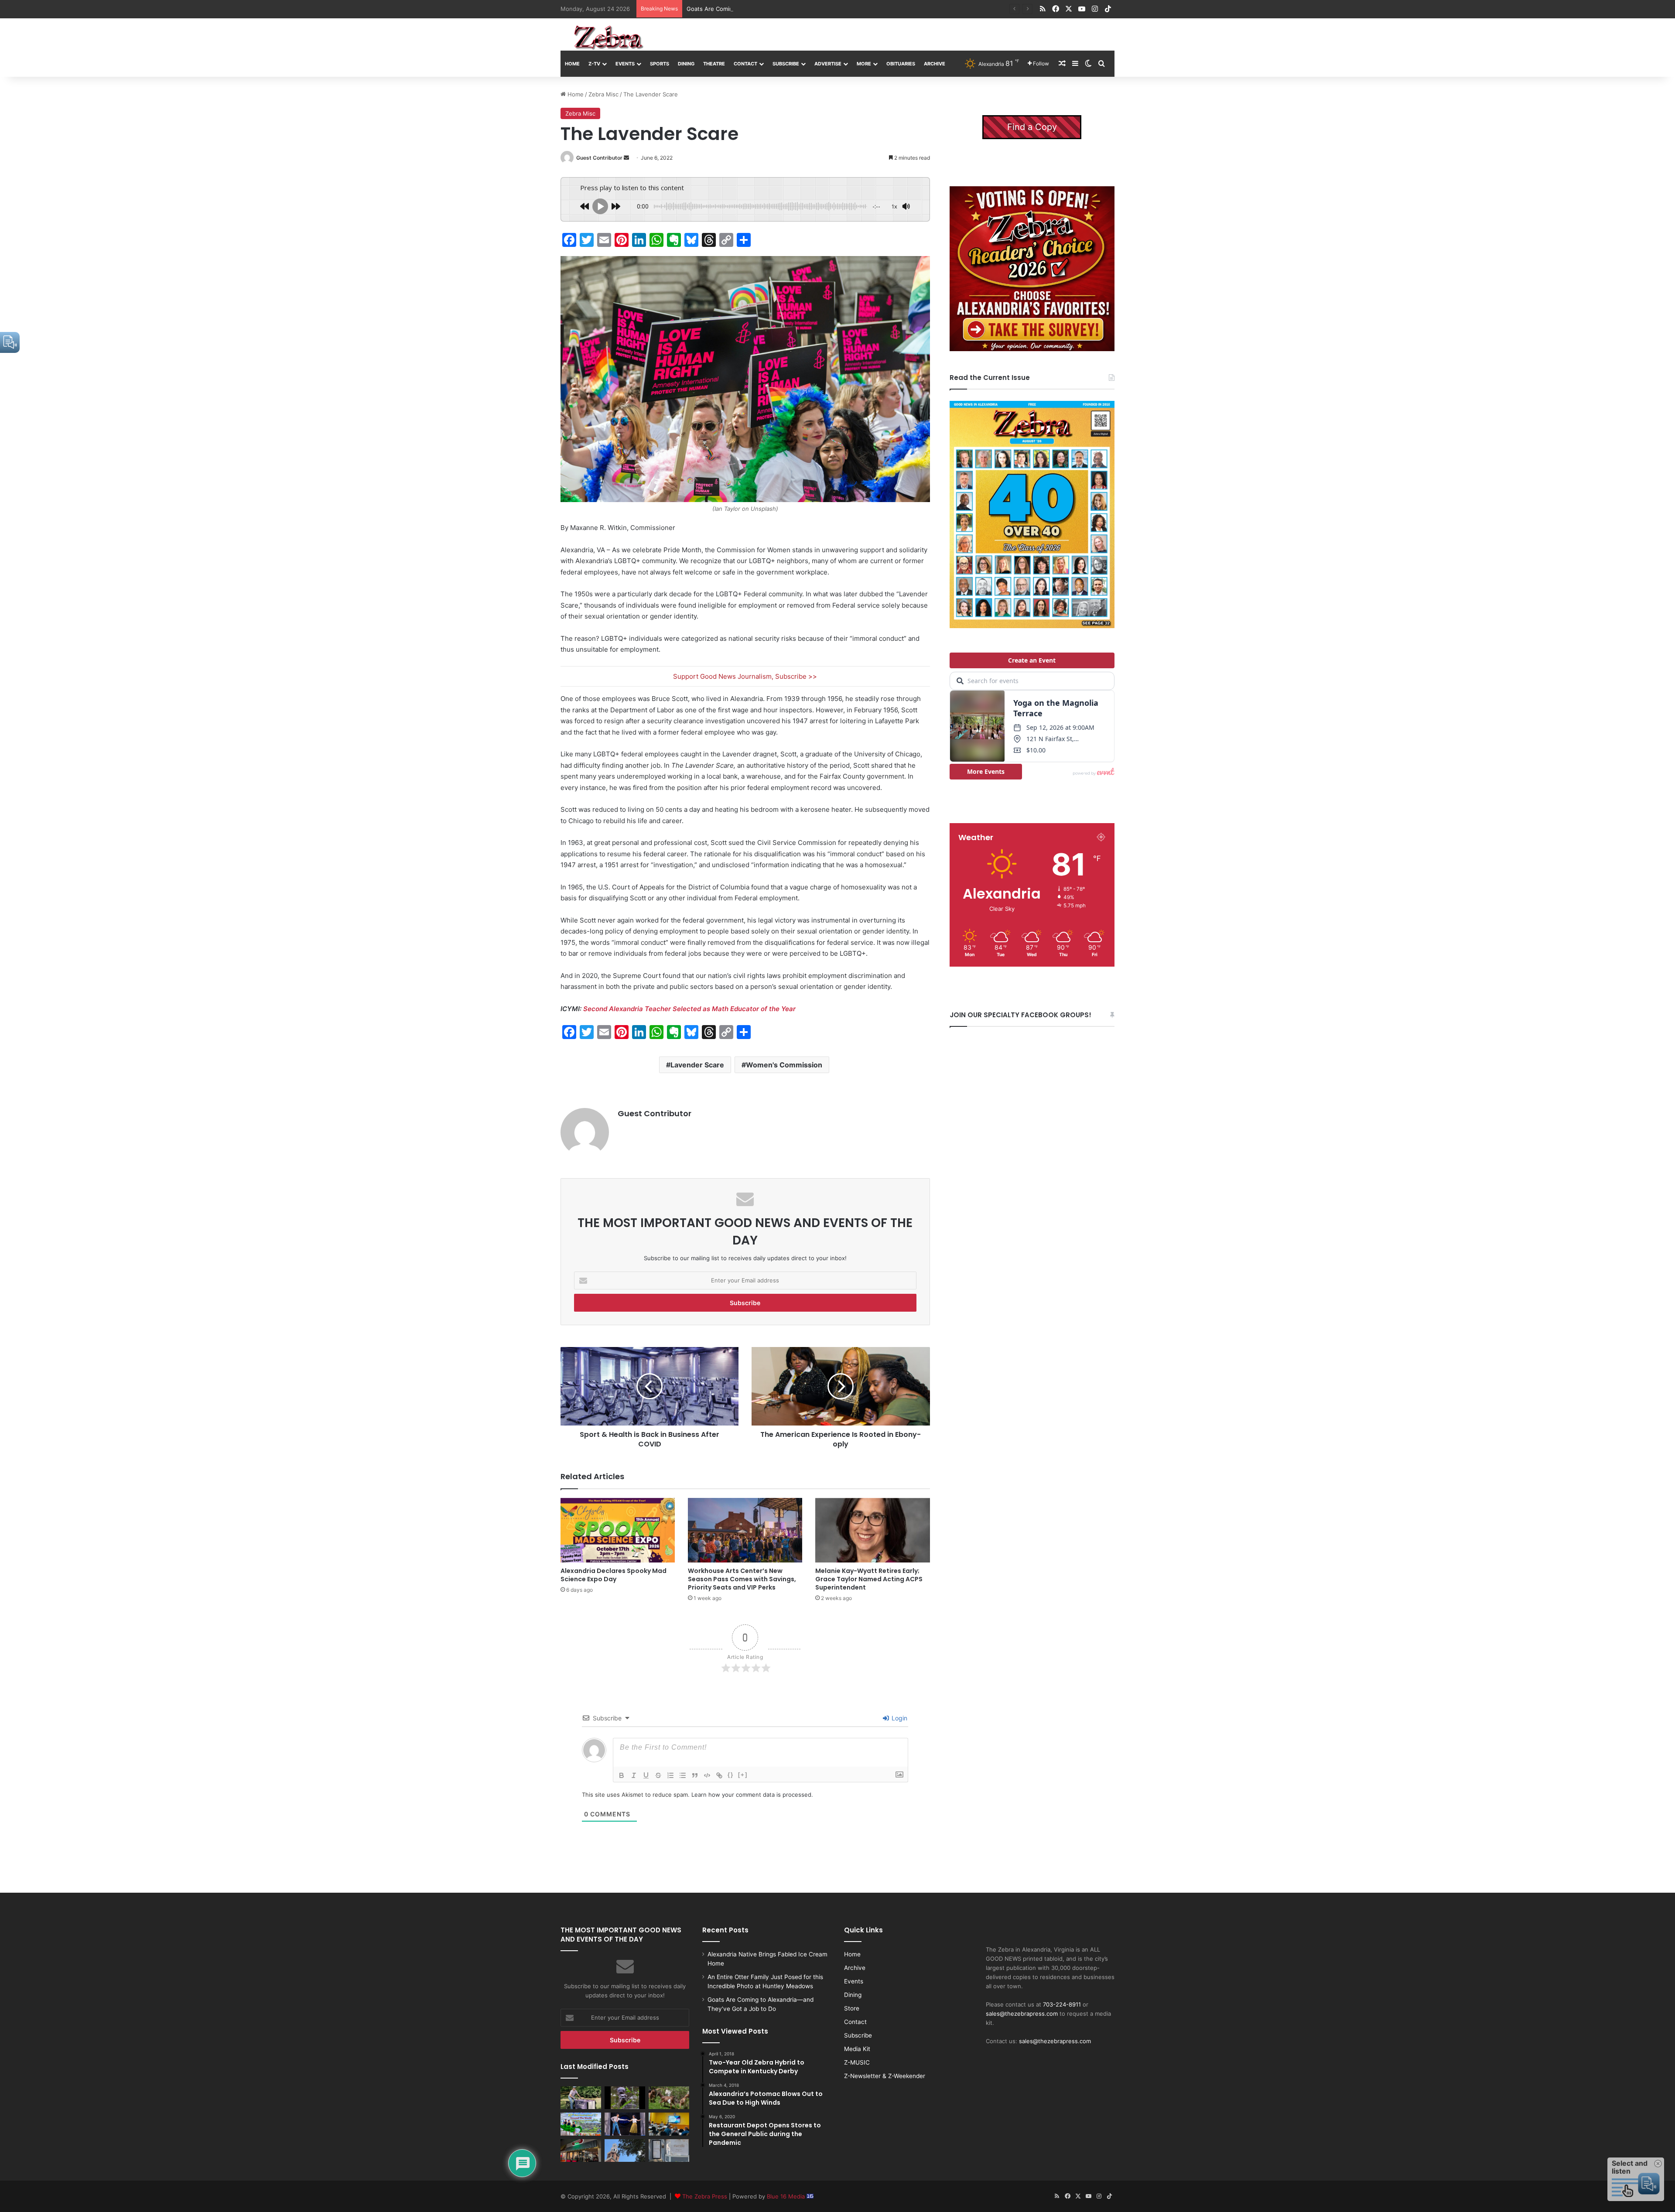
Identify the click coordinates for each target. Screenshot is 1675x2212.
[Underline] (646, 1775)
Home (572, 64)
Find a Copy (1032, 127)
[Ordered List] (670, 1775)
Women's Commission (784, 1065)
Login (899, 1718)
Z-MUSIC (857, 2062)
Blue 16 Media (787, 2196)
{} (731, 1775)
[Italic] (634, 1775)
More (864, 64)
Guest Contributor (599, 158)
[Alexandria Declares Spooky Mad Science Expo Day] (618, 1530)
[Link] (719, 1775)
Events (625, 64)
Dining (686, 64)
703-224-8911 (1062, 2004)
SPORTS (660, 64)
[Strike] (658, 1775)
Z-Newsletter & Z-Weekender (885, 2076)
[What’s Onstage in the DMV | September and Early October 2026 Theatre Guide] (625, 2124)
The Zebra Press (705, 2196)
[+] (743, 1775)
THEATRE (714, 64)
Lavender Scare (697, 1065)
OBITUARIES (901, 64)
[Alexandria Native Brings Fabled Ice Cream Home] (581, 2098)
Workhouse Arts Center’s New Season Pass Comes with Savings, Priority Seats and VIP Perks (742, 1579)
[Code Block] (707, 1775)
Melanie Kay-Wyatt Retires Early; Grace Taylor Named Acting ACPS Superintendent (869, 1579)
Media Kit (857, 2049)
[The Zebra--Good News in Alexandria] (608, 38)
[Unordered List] (683, 1775)
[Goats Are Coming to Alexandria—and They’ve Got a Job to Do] (669, 2098)
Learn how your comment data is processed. (752, 1795)
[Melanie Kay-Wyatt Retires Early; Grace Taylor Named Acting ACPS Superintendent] (872, 1530)
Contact (745, 64)
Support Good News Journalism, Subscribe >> (745, 676)
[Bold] (622, 1775)
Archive (935, 64)
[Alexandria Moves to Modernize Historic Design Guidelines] (669, 2124)
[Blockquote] (695, 1775)
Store (852, 2008)
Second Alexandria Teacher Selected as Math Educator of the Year (689, 1009)
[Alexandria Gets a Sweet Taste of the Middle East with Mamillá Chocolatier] (669, 2150)
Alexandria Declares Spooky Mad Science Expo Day (614, 1575)
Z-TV (594, 64)
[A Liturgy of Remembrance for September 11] (625, 2150)
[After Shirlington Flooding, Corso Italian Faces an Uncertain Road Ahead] (581, 2150)
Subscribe (786, 64)
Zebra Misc (603, 94)
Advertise (828, 64)
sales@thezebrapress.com (1022, 2014)
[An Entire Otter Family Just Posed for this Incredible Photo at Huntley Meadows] (625, 2098)
